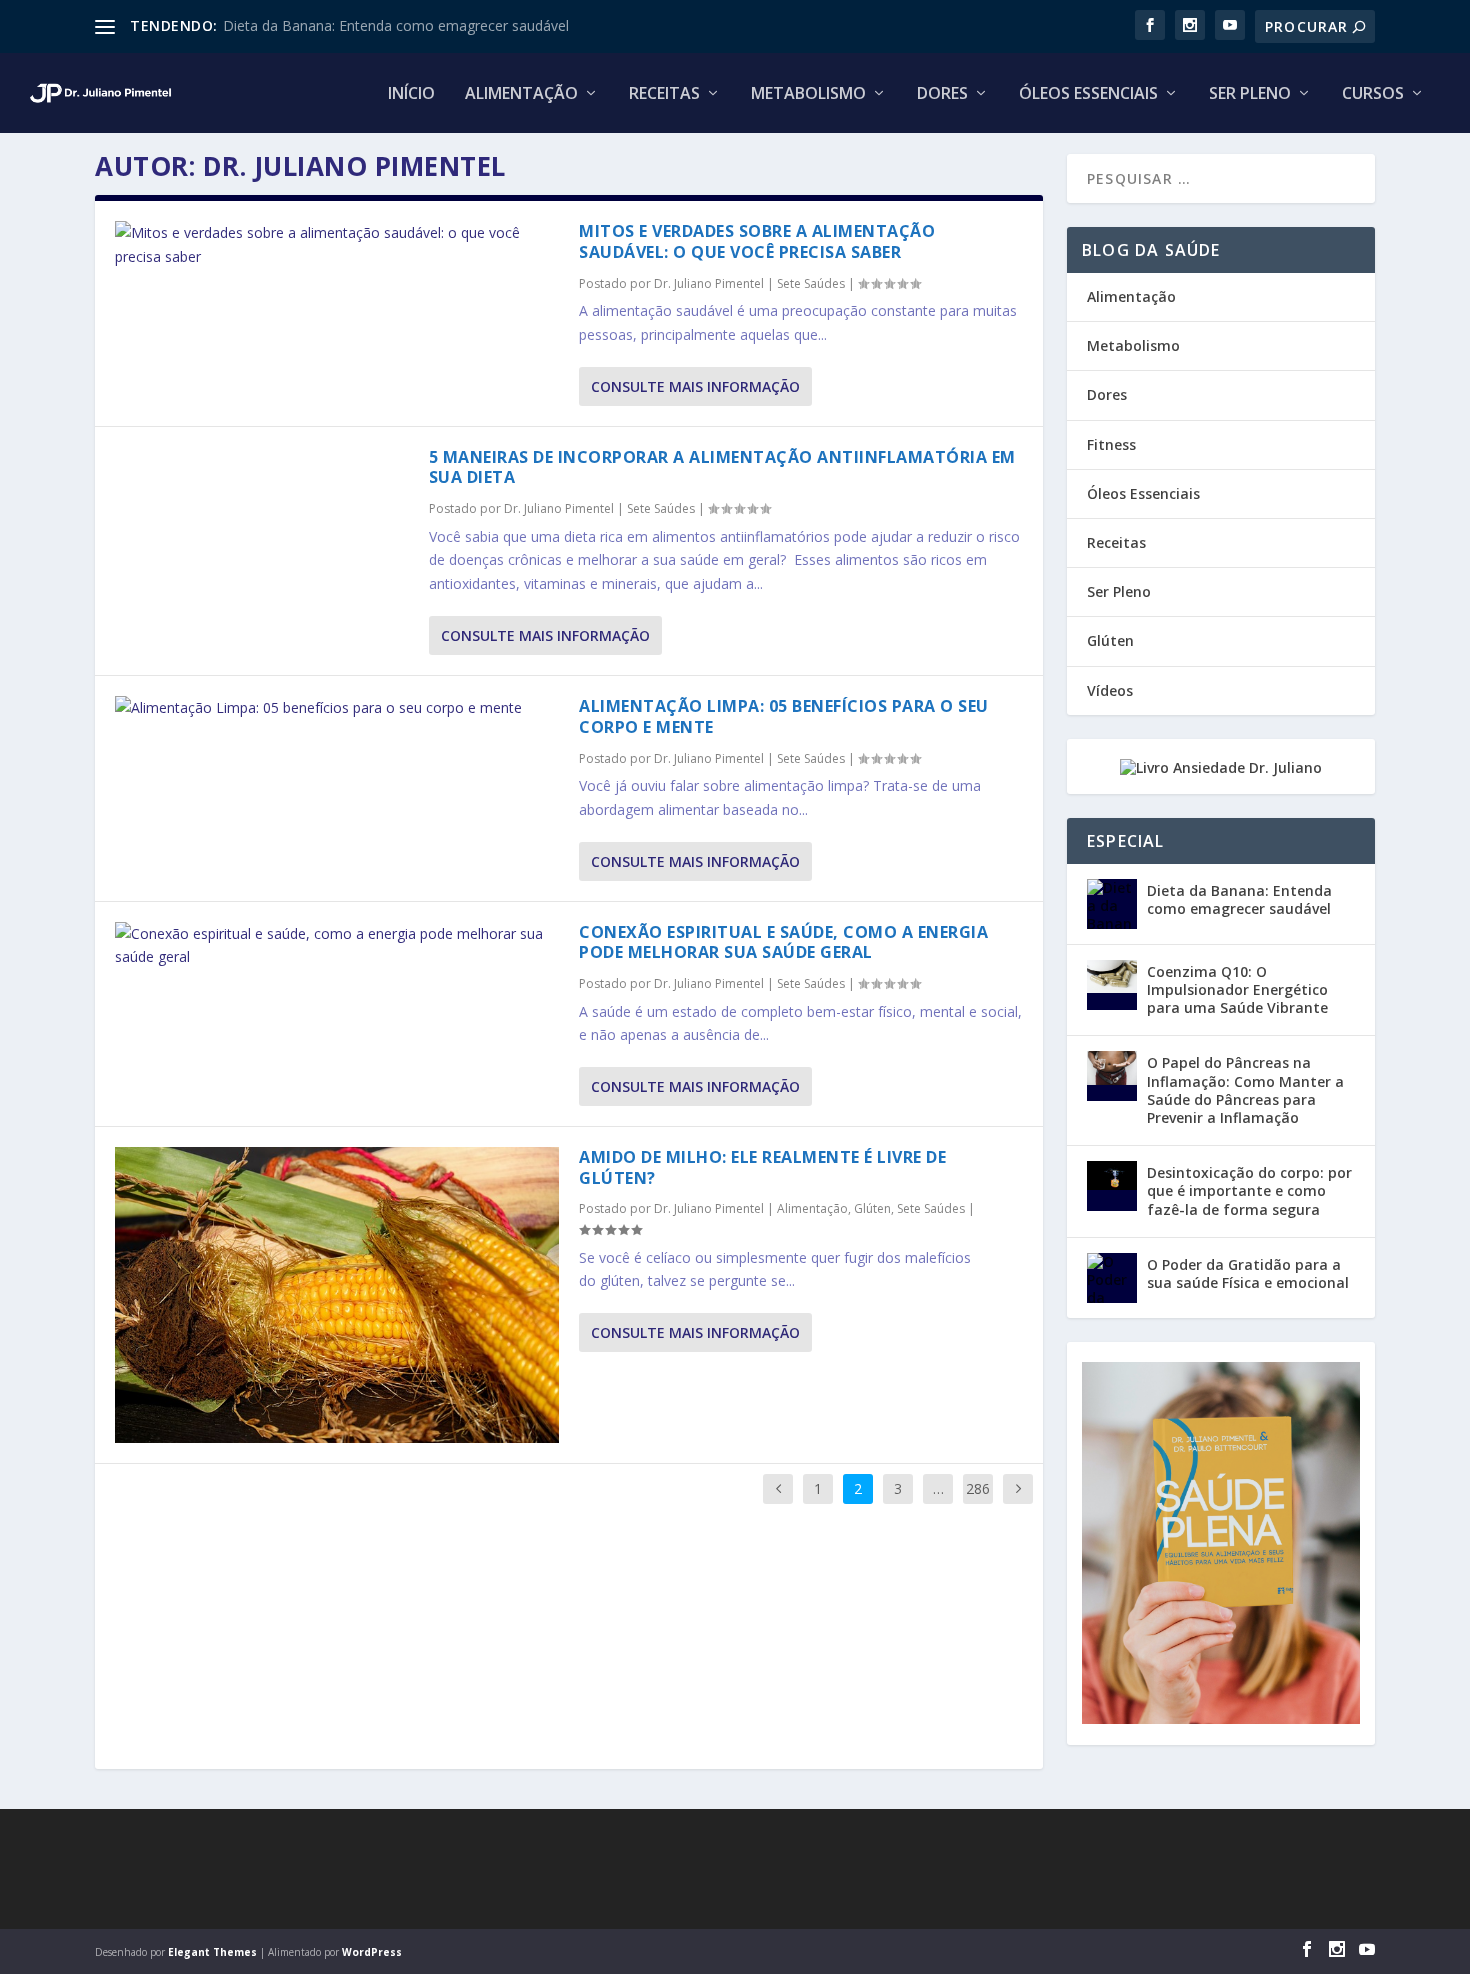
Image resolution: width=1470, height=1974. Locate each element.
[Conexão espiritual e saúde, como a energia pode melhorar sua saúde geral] (337, 946)
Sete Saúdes (811, 283)
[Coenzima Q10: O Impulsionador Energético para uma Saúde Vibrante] (1112, 985)
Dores (942, 94)
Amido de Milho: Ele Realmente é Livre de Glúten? (762, 1167)
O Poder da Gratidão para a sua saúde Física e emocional (1248, 1273)
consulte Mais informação (695, 386)
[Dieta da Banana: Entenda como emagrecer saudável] (1112, 904)
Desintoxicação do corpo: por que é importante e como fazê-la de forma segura (1249, 1190)
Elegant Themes (212, 1952)
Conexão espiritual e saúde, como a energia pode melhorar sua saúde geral (783, 942)
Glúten (872, 1208)
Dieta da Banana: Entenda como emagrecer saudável (396, 25)
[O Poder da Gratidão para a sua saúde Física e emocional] (1112, 1278)
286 (978, 1488)
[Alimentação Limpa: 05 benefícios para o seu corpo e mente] (337, 708)
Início (411, 94)
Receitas (664, 94)
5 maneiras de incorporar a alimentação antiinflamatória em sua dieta (722, 467)
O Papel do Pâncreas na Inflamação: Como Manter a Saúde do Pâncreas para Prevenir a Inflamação (1245, 1090)
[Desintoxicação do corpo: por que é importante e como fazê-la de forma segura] (1112, 1186)
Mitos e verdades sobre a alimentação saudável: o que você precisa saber (757, 241)
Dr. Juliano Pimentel (709, 283)
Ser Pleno (1250, 94)
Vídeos (1110, 690)
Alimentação (521, 94)
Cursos (1373, 94)
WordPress (372, 1952)
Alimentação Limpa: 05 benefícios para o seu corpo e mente (784, 716)
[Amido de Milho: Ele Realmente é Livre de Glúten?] (337, 1295)
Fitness (1111, 444)
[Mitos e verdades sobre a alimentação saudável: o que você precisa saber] (337, 245)
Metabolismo (808, 94)
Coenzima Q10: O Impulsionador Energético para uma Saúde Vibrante (1237, 989)
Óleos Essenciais (1088, 94)
